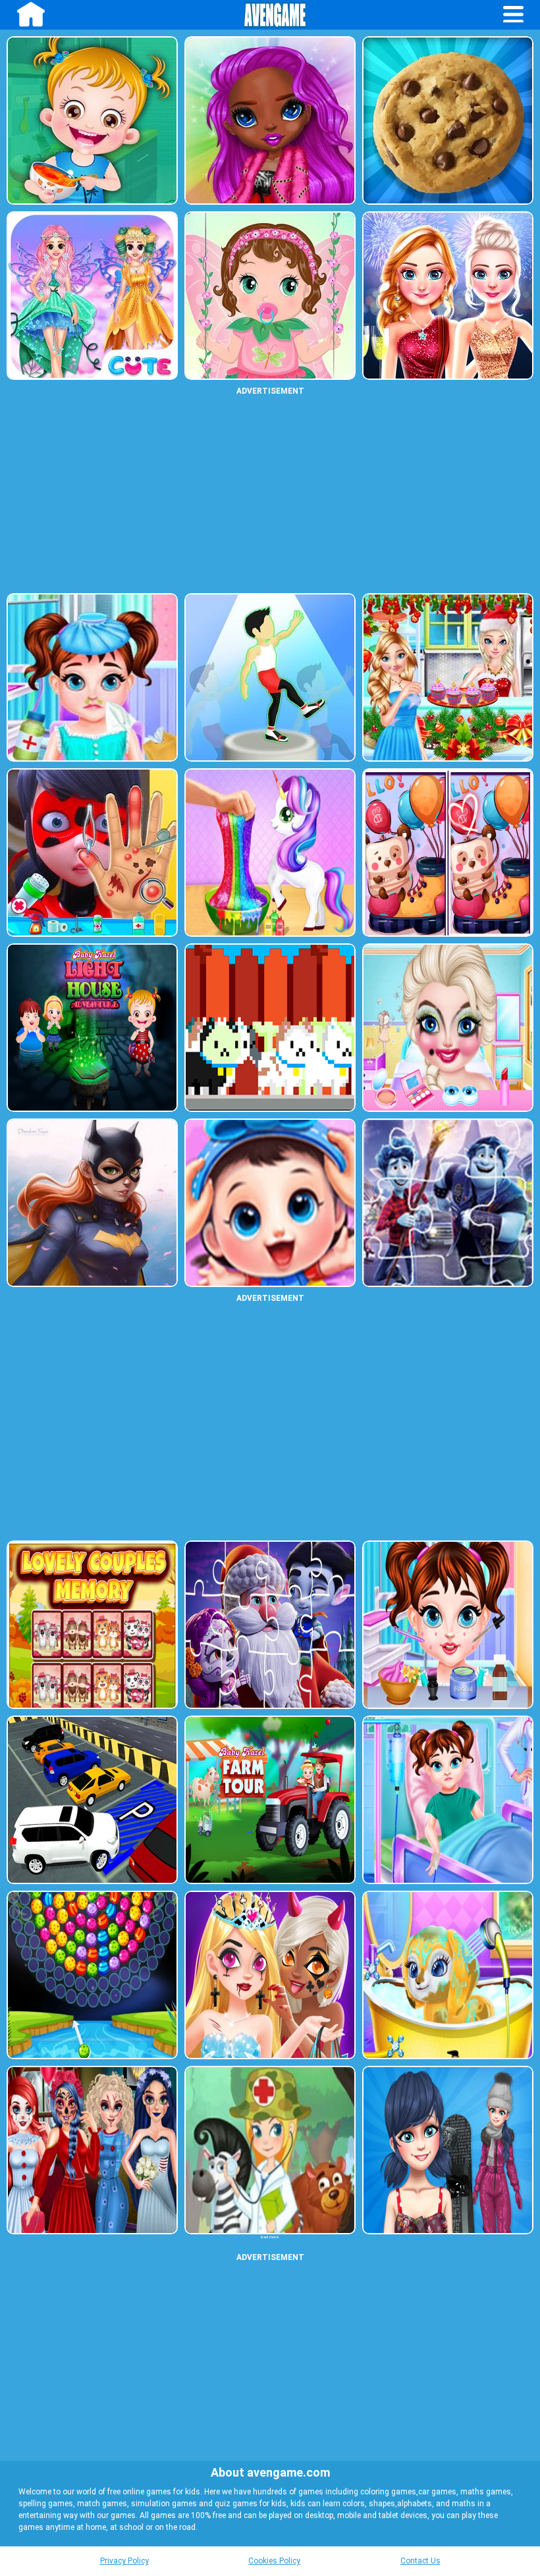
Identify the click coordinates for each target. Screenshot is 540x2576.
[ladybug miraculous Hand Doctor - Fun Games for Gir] (92, 853)
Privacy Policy (124, 2561)
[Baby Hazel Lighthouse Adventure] (92, 1028)
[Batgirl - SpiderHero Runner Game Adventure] (92, 1203)
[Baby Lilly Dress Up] (270, 296)
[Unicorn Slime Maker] (270, 853)
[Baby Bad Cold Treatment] (92, 677)
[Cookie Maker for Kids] (448, 120)
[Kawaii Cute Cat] (270, 1028)
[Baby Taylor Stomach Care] (448, 1800)
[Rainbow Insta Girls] (270, 120)
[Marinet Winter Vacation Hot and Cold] (448, 2150)
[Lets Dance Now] (270, 677)
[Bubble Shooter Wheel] (92, 1975)
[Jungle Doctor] (270, 2150)
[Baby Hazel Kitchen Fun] (92, 120)
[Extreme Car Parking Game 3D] (92, 1800)
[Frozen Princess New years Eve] (448, 296)
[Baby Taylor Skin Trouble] (448, 1625)
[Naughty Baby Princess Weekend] (448, 1028)
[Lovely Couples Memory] (92, 1625)
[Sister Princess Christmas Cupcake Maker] (448, 677)
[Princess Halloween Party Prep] (92, 2150)
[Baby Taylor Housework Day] (448, 1975)
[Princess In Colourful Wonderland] (92, 296)
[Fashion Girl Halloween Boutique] (270, 1975)
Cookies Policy (274, 2561)
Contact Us (420, 2561)
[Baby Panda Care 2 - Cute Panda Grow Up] (270, 1203)
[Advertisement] (270, 494)
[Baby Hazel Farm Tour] (270, 1800)
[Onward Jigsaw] (448, 1203)
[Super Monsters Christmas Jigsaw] (270, 1625)
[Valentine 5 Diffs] (448, 853)
